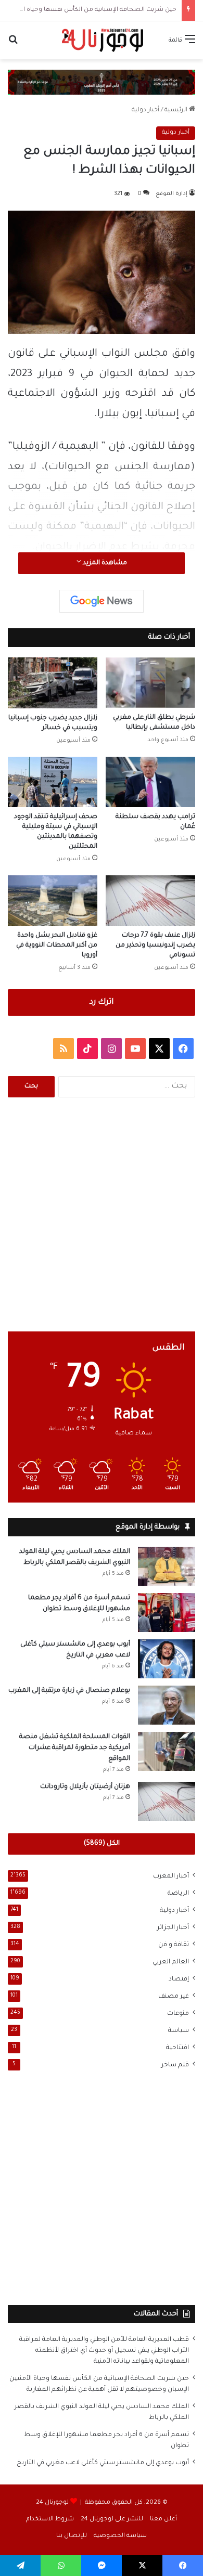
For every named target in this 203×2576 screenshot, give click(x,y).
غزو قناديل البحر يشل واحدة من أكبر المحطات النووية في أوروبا (57, 946)
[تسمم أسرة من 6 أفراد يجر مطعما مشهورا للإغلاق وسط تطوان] (167, 1613)
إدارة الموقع (172, 194)
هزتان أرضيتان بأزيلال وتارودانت (85, 1787)
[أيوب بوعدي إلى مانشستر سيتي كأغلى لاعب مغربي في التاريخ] (167, 1659)
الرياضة (178, 1894)
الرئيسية (177, 111)
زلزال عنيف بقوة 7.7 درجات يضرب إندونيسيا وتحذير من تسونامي (155, 946)
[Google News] (102, 601)
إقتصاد (179, 1979)
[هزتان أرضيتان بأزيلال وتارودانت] (167, 1801)
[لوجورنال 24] (102, 40)
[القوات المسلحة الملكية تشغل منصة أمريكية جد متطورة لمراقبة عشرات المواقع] (167, 1751)
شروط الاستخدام (50, 2520)
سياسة (179, 2031)
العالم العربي (171, 1962)
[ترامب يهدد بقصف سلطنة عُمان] (150, 782)
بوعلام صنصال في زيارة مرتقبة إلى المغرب (69, 1691)
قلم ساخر (175, 2065)
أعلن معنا (163, 2520)
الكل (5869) (102, 1844)
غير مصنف (174, 1997)
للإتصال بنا (72, 2536)
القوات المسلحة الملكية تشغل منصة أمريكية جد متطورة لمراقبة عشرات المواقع (75, 1748)
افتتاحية (177, 2048)
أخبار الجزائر (173, 1928)
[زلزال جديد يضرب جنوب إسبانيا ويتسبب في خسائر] (53, 683)
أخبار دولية (145, 111)
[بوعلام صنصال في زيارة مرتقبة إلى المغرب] (167, 1705)
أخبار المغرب (171, 1876)
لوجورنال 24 (52, 2503)
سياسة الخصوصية (120, 2536)
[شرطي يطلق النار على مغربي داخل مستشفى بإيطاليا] (150, 683)
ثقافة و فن (174, 1945)
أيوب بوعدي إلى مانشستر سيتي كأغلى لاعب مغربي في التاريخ (103, 2463)
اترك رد (102, 1002)
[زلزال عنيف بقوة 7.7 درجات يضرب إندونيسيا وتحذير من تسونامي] (150, 901)
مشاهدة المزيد (104, 563)
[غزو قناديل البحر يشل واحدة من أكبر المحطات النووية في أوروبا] (53, 901)
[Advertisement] (102, 1214)
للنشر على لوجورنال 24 (112, 2520)
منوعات (178, 2014)
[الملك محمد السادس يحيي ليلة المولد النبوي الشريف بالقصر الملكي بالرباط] (167, 1566)
